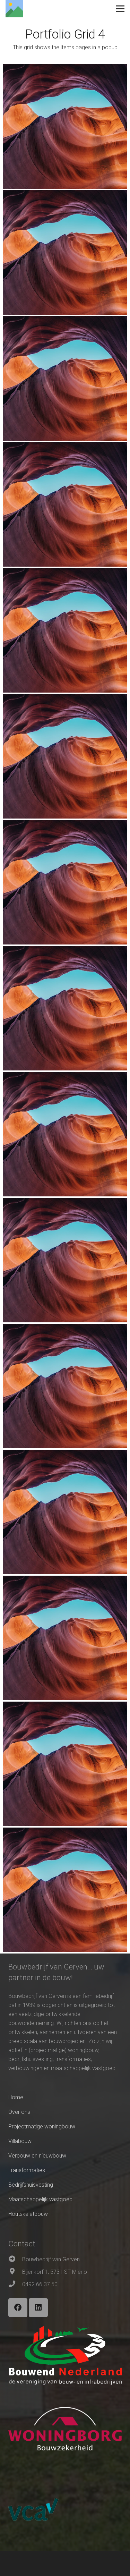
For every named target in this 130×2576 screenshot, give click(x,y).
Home (16, 2097)
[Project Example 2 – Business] (65, 1008)
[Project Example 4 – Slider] (65, 1764)
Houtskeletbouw (28, 2214)
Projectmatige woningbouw (42, 2126)
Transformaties (27, 2170)
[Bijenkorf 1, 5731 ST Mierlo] (15, 2272)
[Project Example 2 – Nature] (65, 882)
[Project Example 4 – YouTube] (65, 1638)
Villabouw (20, 2141)
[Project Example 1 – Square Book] (65, 252)
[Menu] (120, 9)
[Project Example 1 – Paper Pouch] (65, 504)
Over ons (19, 2112)
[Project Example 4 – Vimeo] (65, 1512)
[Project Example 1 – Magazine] (65, 126)
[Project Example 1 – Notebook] (65, 378)
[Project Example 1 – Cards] (65, 630)
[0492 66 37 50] (15, 2285)
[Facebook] (18, 2308)
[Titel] (14, 9)
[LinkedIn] (38, 2308)
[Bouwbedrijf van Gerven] (15, 2260)
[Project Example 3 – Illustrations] (65, 1134)
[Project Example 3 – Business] (65, 1260)
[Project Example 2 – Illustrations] (65, 756)
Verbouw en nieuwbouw (37, 2156)
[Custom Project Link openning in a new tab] (65, 1890)
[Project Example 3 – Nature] (65, 1386)
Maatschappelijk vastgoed (40, 2199)
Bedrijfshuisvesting (31, 2185)
